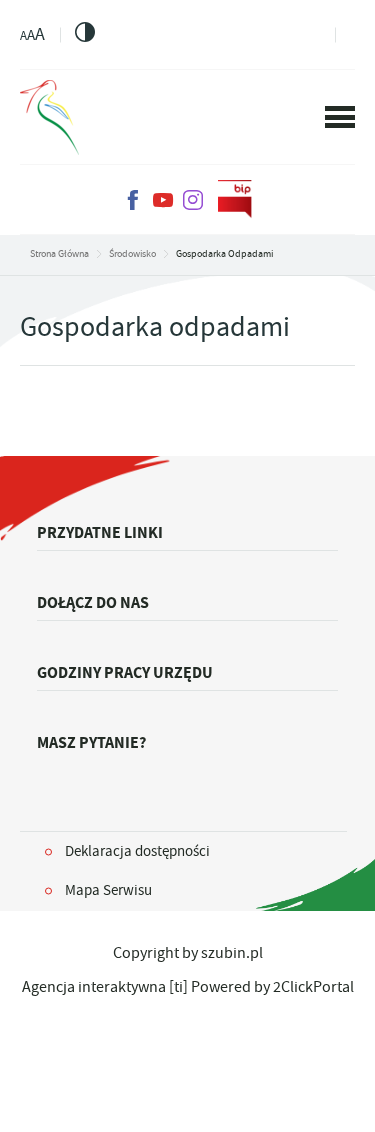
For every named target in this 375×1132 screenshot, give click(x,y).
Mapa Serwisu (108, 890)
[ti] (178, 987)
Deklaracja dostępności (137, 851)
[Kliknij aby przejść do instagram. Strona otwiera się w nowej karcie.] (193, 200)
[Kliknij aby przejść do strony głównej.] (49, 117)
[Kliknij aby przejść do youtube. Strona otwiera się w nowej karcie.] (163, 200)
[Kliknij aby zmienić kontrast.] (85, 32)
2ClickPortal (313, 987)
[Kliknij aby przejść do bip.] (235, 200)
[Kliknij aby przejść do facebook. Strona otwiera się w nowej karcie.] (133, 200)
